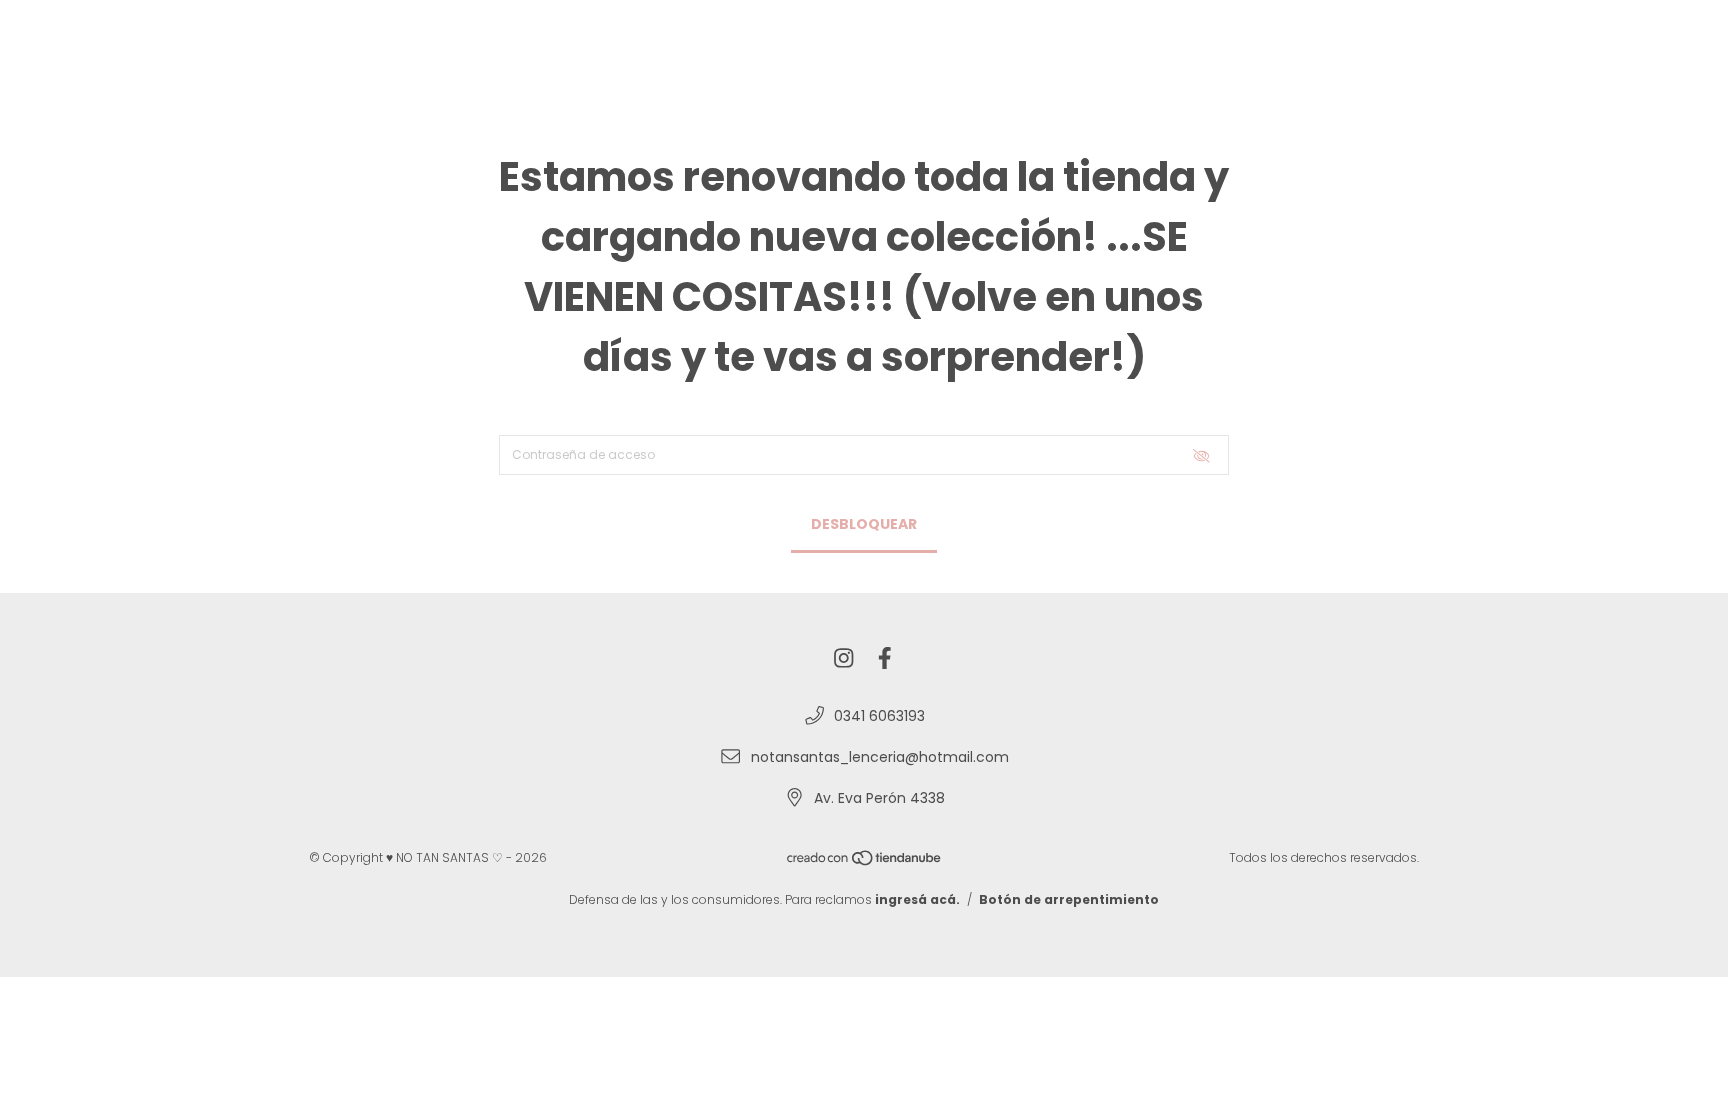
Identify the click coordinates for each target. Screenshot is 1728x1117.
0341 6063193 (879, 716)
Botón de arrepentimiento (1069, 899)
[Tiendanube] (865, 861)
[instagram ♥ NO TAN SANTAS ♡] (844, 659)
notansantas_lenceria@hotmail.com (880, 757)
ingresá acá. (917, 899)
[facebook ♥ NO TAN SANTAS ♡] (885, 659)
